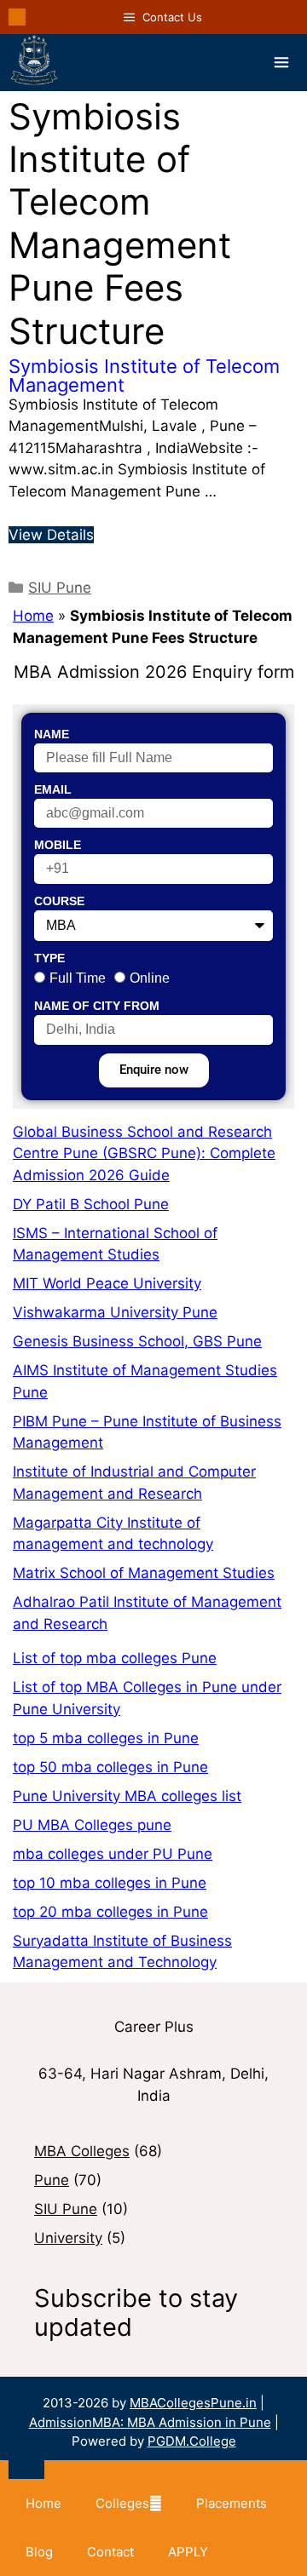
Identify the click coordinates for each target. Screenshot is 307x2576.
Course (59, 901)
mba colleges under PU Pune (113, 1854)
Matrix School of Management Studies (144, 1573)
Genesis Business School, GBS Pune (137, 1341)
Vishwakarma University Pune (115, 1312)
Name (52, 734)
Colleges (122, 2503)
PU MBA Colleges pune (92, 1825)
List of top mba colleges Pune (115, 1658)
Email (53, 789)
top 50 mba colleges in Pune (110, 1767)
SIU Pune (60, 588)
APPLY (188, 2552)
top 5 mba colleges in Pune (106, 1738)
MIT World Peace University (107, 1283)
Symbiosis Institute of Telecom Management (144, 376)
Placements (232, 2503)
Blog (39, 2552)
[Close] (26, 2470)
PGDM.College (192, 2441)
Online (150, 978)
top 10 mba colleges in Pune (110, 1883)
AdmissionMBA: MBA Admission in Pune (150, 2422)
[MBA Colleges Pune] (34, 63)
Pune (52, 2180)
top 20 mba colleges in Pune (110, 1912)
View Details (51, 535)
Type (49, 958)
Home (33, 616)
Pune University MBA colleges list (127, 1796)
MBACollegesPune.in (193, 2403)
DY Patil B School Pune (91, 1204)
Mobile (58, 845)
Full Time (78, 978)
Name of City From (97, 1006)
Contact (110, 2552)
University (68, 2238)
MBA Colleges (82, 2151)
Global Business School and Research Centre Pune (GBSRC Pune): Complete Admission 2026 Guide (144, 1153)
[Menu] (281, 62)
